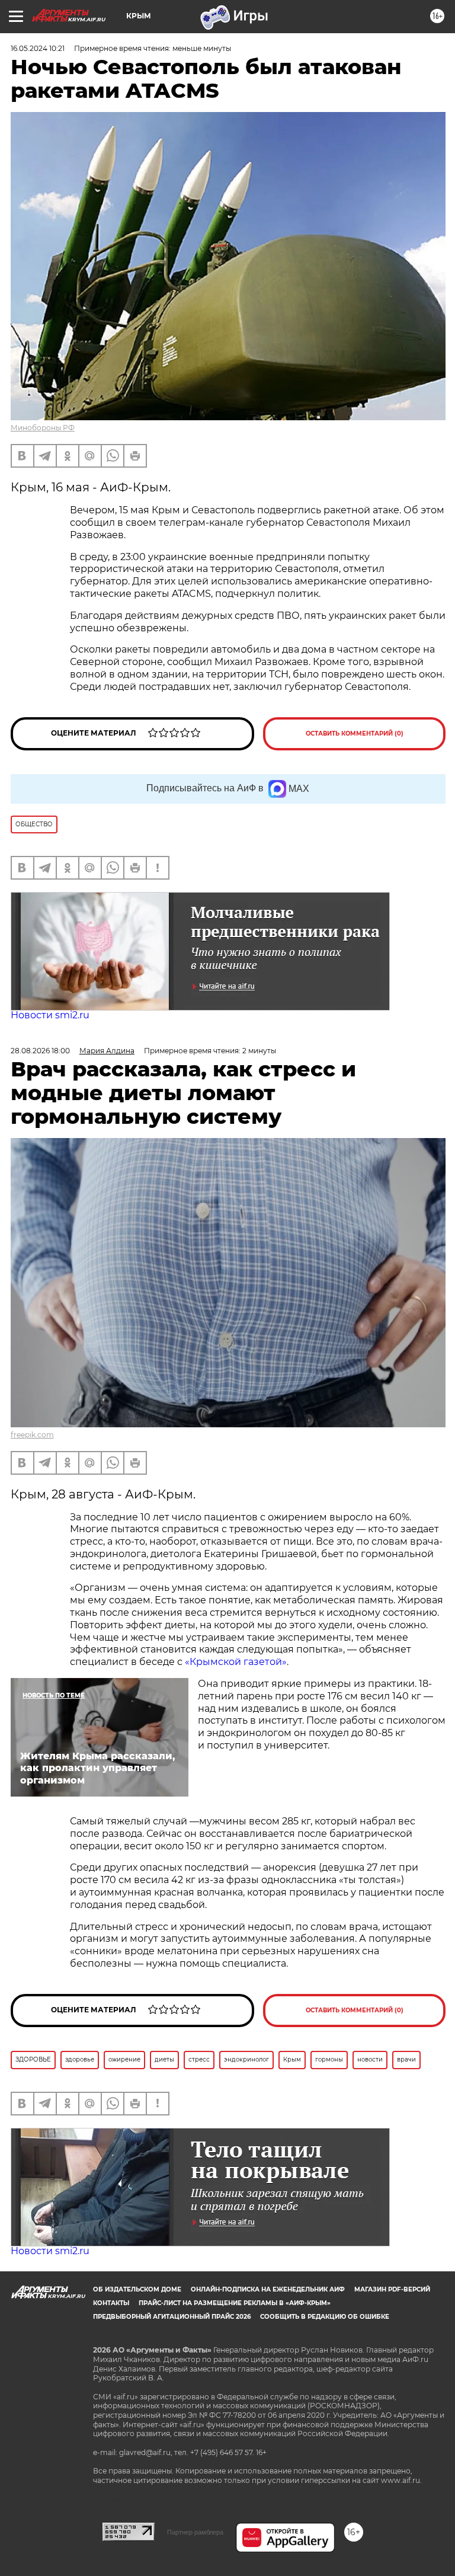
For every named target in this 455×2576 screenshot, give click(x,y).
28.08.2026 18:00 (40, 1051)
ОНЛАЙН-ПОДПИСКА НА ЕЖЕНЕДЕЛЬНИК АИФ (268, 2289)
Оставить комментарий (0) (355, 734)
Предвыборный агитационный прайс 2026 (172, 2317)
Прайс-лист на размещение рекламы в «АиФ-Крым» (235, 2303)
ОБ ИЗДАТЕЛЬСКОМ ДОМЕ (137, 2289)
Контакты (111, 2303)
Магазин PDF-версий (392, 2289)
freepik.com (32, 1435)
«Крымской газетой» (236, 1662)
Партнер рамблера (195, 2532)
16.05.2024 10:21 (38, 48)
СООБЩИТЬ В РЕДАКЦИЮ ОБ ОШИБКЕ (325, 2317)
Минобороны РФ (43, 428)
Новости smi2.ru (50, 1015)
